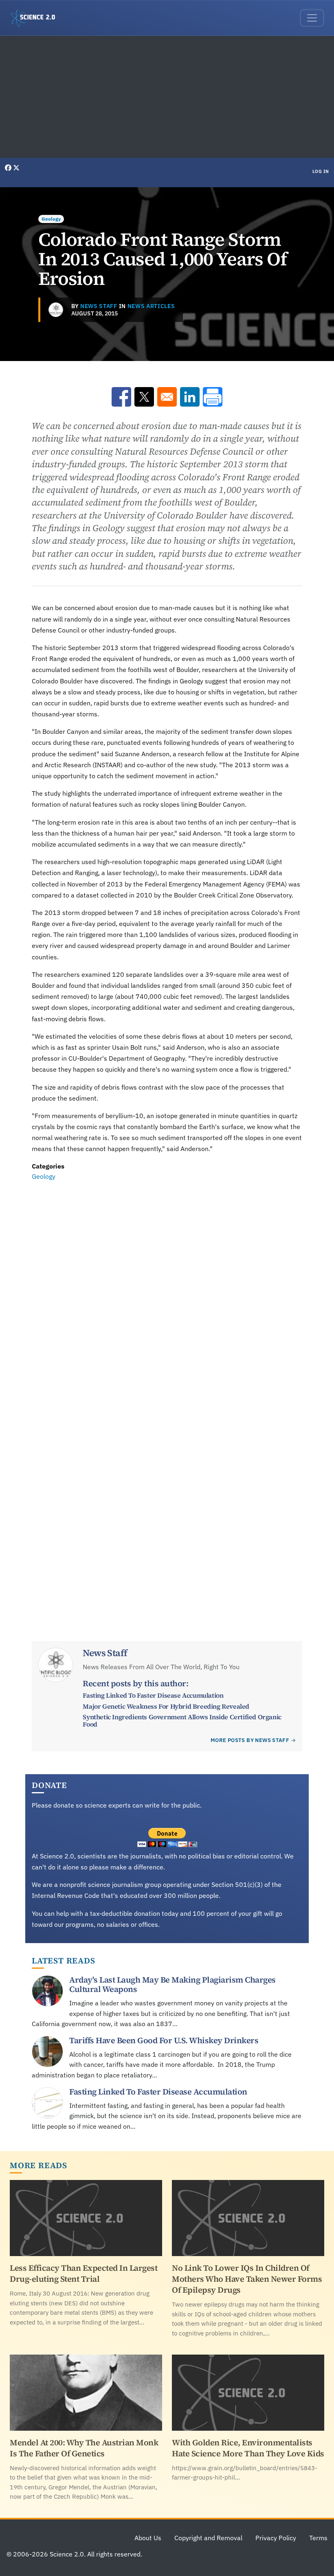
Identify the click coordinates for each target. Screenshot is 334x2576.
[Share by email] (167, 397)
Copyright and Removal (208, 2538)
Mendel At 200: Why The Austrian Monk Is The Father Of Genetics (84, 2448)
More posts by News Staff (250, 1740)
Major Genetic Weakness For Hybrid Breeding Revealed (166, 1706)
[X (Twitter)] (16, 168)
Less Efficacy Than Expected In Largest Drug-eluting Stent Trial (83, 2273)
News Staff (99, 306)
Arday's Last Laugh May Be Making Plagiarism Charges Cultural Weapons (172, 1984)
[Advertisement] (167, 97)
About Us (148, 2538)
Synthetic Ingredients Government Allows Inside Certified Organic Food (182, 1720)
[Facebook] (9, 168)
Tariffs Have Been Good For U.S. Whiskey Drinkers (164, 2040)
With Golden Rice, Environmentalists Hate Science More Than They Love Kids (248, 2448)
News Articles (151, 306)
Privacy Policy (276, 2538)
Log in (321, 171)
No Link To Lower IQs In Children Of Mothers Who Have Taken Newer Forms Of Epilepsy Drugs (247, 2279)
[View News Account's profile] (56, 310)
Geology (51, 219)
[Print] (213, 397)
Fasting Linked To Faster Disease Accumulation (153, 1695)
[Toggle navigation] (312, 18)
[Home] (36, 18)
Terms (318, 2538)
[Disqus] (167, 1294)
